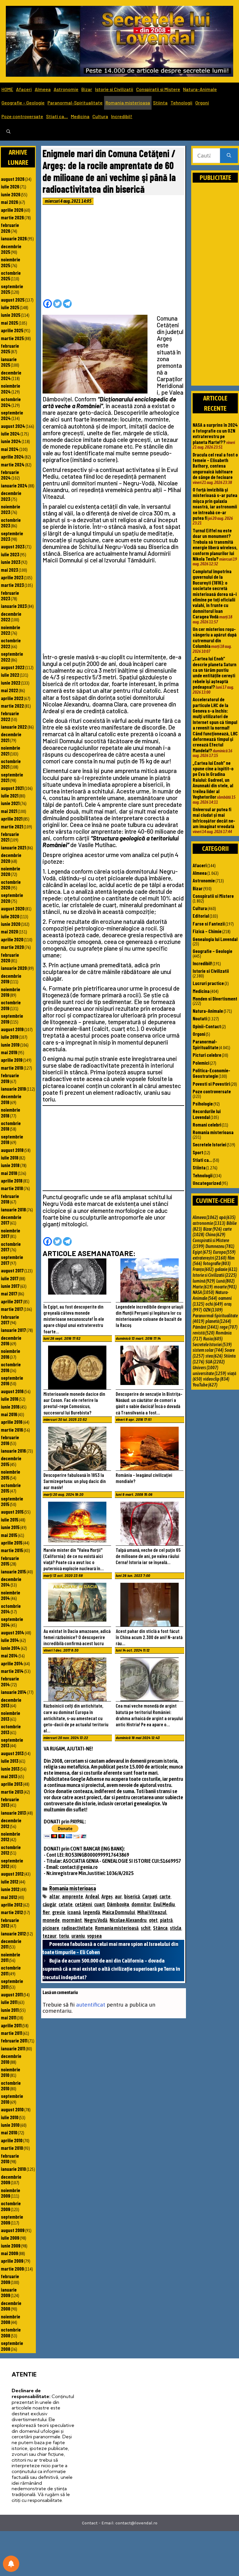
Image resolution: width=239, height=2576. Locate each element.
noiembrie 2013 (10, 1716)
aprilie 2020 (12, 939)
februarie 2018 (10, 1199)
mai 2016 (9, 1414)
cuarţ (99, 1904)
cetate (66, 1904)
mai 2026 (9, 202)
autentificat (91, 2005)
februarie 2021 (10, 837)
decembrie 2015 (11, 1461)
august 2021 (12, 788)
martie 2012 (12, 1912)
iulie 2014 (10, 1640)
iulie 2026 (10, 186)
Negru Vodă (96, 1920)
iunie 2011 (10, 2010)
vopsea (94, 1936)
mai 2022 (9, 690)
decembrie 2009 (11, 2179)
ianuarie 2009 (9, 2292)
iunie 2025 (11, 315)
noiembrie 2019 (10, 992)
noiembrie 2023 (10, 509)
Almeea (43, 89)
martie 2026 (12, 217)
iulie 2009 (10, 2238)
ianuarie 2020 (14, 968)
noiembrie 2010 (10, 2072)
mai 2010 (9, 2132)
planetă (218, 1321)
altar (55, 1896)
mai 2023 (9, 570)
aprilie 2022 (12, 698)
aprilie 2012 (12, 1905)
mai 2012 (9, 1897)
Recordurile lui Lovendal (207, 1114)
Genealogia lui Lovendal (215, 939)
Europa (224, 1252)
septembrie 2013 (12, 1742)
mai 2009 (9, 2253)
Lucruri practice (208, 983)
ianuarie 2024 (14, 485)
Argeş (107, 1896)
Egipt (202, 1252)
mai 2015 (9, 1535)
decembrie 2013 (11, 1703)
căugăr (49, 1904)
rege (229, 1327)
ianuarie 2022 (14, 727)
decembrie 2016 (11, 1341)
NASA (203, 1292)
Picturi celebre (207, 1055)
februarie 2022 (10, 716)
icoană (74, 1912)
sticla (176, 1928)
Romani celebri (207, 1125)
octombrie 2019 (11, 1005)
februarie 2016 (10, 1440)
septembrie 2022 (12, 656)
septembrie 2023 (12, 536)
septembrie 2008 (12, 2346)
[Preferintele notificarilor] (11, 2564)
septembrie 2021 (12, 777)
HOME (7, 89)
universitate (209, 1373)
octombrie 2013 (11, 1729)
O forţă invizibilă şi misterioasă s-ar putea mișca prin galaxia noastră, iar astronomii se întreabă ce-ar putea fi (215, 504)
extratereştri (210, 1258)
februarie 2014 (10, 1681)
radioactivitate (77, 1928)
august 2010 (12, 2109)
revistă (204, 1333)
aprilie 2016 (12, 1422)
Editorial (201, 916)
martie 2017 (12, 1309)
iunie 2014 (10, 1648)
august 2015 (12, 1512)
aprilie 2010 (12, 2140)
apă (227, 1217)
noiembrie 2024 (10, 388)
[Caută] (229, 156)
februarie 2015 (10, 1561)
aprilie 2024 (12, 457)
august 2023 (13, 546)
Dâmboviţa (118, 1904)
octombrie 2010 (11, 2086)
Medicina (80, 116)
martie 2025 (12, 338)
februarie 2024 (10, 475)
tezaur (50, 1936)
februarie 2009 (10, 2279)
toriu (64, 1936)
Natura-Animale (200, 89)
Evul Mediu (164, 1904)
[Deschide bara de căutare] (8, 132)
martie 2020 (12, 947)
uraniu (78, 1936)
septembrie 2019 (12, 1018)
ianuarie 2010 (13, 2169)
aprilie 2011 (11, 2025)
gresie (59, 1912)
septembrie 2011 (12, 1984)
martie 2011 (12, 2033)
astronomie (209, 1223)
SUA (215, 1362)
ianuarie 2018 (13, 1209)
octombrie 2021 (11, 764)
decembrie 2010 (11, 2059)
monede (51, 1920)
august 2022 (13, 667)
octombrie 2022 (11, 643)
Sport (198, 1152)
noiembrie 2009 (10, 2193)
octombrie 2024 (11, 402)
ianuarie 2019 (13, 1089)
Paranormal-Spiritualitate (75, 103)
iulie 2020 (10, 916)
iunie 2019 (10, 1045)
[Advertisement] (113, 254)
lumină (204, 1281)
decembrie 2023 (11, 496)
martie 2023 (12, 585)
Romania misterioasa (128, 103)
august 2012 (12, 1874)
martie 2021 (12, 826)
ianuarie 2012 (13, 1933)
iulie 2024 (10, 433)
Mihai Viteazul (152, 1912)
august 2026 (13, 179)
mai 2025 (9, 323)
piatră (166, 1920)
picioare (51, 1928)
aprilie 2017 (12, 1301)
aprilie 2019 (12, 1060)
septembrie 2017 (12, 1260)
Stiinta (160, 103)
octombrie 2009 (11, 2206)
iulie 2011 (9, 2002)
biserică (132, 1896)
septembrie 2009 (12, 2219)
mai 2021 (9, 811)
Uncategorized (207, 1183)
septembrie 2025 (12, 289)
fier (46, 1912)
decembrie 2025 (11, 249)
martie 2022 (12, 706)
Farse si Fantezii (209, 924)
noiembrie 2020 (10, 871)
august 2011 (12, 1994)
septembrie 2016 (12, 1380)
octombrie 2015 (11, 1488)
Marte (203, 1287)
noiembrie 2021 (10, 750)
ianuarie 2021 (13, 847)
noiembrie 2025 (10, 262)
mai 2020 (9, 931)
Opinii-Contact (207, 1026)
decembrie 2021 (11, 737)
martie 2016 (12, 1430)
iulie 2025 (10, 307)
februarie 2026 (10, 228)
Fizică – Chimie (207, 931)
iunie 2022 (11, 683)
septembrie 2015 (12, 1501)
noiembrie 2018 (10, 1112)
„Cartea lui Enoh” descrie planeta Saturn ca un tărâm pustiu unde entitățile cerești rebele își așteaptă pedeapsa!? (215, 673)
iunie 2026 (11, 194)
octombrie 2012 (11, 1850)
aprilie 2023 (12, 577)
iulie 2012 (10, 1881)
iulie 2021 (10, 795)
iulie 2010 (10, 2117)
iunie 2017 (10, 1286)
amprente (73, 1896)
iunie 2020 (11, 924)
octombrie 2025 (11, 276)
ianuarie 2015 (13, 1571)
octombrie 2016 (11, 1367)
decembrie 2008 (11, 2306)
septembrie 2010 (12, 2099)
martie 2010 (12, 2148)
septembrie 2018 (12, 1139)
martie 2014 (12, 1671)
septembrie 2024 (12, 415)
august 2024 (13, 426)
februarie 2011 (14, 2040)
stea (214, 1356)
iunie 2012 (10, 1889)
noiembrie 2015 (10, 1474)
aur (118, 1896)
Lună (225, 1281)
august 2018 (12, 1150)
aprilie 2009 (12, 2261)
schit (146, 1928)
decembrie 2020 (11, 858)
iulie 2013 (10, 1761)
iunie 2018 (10, 1165)
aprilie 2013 (12, 1784)
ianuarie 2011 (13, 2048)
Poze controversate (22, 116)
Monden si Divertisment (215, 998)
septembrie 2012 (12, 1863)
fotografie (217, 1263)
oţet (153, 1920)
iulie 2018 (10, 1157)
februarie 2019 (10, 1078)
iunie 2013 (10, 1769)
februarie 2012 (10, 1923)
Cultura (100, 116)
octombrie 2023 (11, 523)
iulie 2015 (10, 1519)
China (215, 1234)
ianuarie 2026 (14, 238)
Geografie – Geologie (23, 103)
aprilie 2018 (12, 1181)
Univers (205, 1367)
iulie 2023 (10, 554)
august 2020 (13, 908)
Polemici (201, 1063)
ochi (214, 1304)
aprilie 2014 (12, 1663)
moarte (225, 1287)
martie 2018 (12, 1188)
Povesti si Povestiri (211, 1084)
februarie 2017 (10, 1320)
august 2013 (12, 1753)
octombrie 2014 (11, 1609)
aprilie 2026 (12, 210)
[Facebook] (48, 304)
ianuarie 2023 (14, 606)
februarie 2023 (10, 596)
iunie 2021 (10, 803)
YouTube (205, 1385)
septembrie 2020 (12, 898)
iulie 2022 (10, 675)
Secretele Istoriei (209, 1144)
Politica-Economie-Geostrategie (211, 1073)
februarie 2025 (10, 348)
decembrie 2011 (11, 1944)
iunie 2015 (10, 1527)
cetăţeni (83, 1904)
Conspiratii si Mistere (158, 89)
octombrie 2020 (11, 885)
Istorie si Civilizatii (114, 89)
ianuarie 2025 (9, 362)
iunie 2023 (11, 562)
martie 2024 (13, 464)
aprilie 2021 (12, 819)
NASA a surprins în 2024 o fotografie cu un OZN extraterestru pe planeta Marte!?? (215, 433)
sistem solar (208, 1350)
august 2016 (12, 1391)
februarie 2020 (10, 958)
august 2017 (12, 1270)
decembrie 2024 (11, 375)
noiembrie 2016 (10, 1354)
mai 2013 (9, 1776)
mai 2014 (9, 1655)
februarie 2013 (10, 1802)
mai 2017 (9, 1293)
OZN (213, 1310)
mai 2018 (9, 1173)
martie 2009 (12, 2269)
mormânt (72, 1920)
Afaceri (24, 89)
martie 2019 (12, 1068)
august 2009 (13, 2230)
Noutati (200, 1018)
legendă (92, 1912)
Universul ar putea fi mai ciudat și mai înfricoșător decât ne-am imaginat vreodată (214, 818)
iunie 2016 (10, 1407)
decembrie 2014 (11, 1582)
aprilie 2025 (12, 330)
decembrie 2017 (11, 1220)
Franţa (203, 1269)
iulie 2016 (10, 1399)
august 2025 (13, 300)
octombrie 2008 (11, 2332)
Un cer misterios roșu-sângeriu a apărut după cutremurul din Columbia (215, 637)
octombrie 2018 (11, 1126)
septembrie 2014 (12, 1622)
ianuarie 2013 (13, 1813)
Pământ (206, 1327)
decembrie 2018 (11, 1099)
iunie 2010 (10, 2125)
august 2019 (12, 1029)
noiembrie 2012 (10, 1836)
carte (165, 1896)
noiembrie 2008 (10, 2319)
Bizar (87, 89)
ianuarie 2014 (14, 1692)
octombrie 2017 (11, 1247)
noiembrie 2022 (10, 630)
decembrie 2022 (11, 617)
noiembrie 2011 (10, 1957)
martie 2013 (12, 1792)
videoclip (216, 1379)
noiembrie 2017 (10, 1233)
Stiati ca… (57, 116)
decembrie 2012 (11, 1823)
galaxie (226, 1269)
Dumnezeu (220, 1246)
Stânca (160, 1928)
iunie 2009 (11, 2246)
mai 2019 (9, 1052)
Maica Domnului (119, 1912)
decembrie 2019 (11, 979)
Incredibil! (122, 116)
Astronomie (66, 89)
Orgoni (202, 103)
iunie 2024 (11, 441)
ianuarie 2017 (13, 1330)
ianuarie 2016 (13, 1451)
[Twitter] (57, 304)
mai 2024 (10, 449)
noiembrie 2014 (10, 1595)
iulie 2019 (10, 1037)
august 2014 (13, 1632)
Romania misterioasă (117, 1928)
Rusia (213, 1339)
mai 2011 (9, 2017)
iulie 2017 (10, 1278)
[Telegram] (67, 304)
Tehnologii (181, 103)
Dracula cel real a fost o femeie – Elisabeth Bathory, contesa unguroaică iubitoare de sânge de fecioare (215, 466)
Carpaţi (150, 1896)
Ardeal (92, 1896)
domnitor (141, 1904)
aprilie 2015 (12, 1543)
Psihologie (203, 1103)
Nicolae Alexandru (128, 1920)
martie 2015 (12, 1550)
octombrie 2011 (11, 1970)
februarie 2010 (10, 2158)
